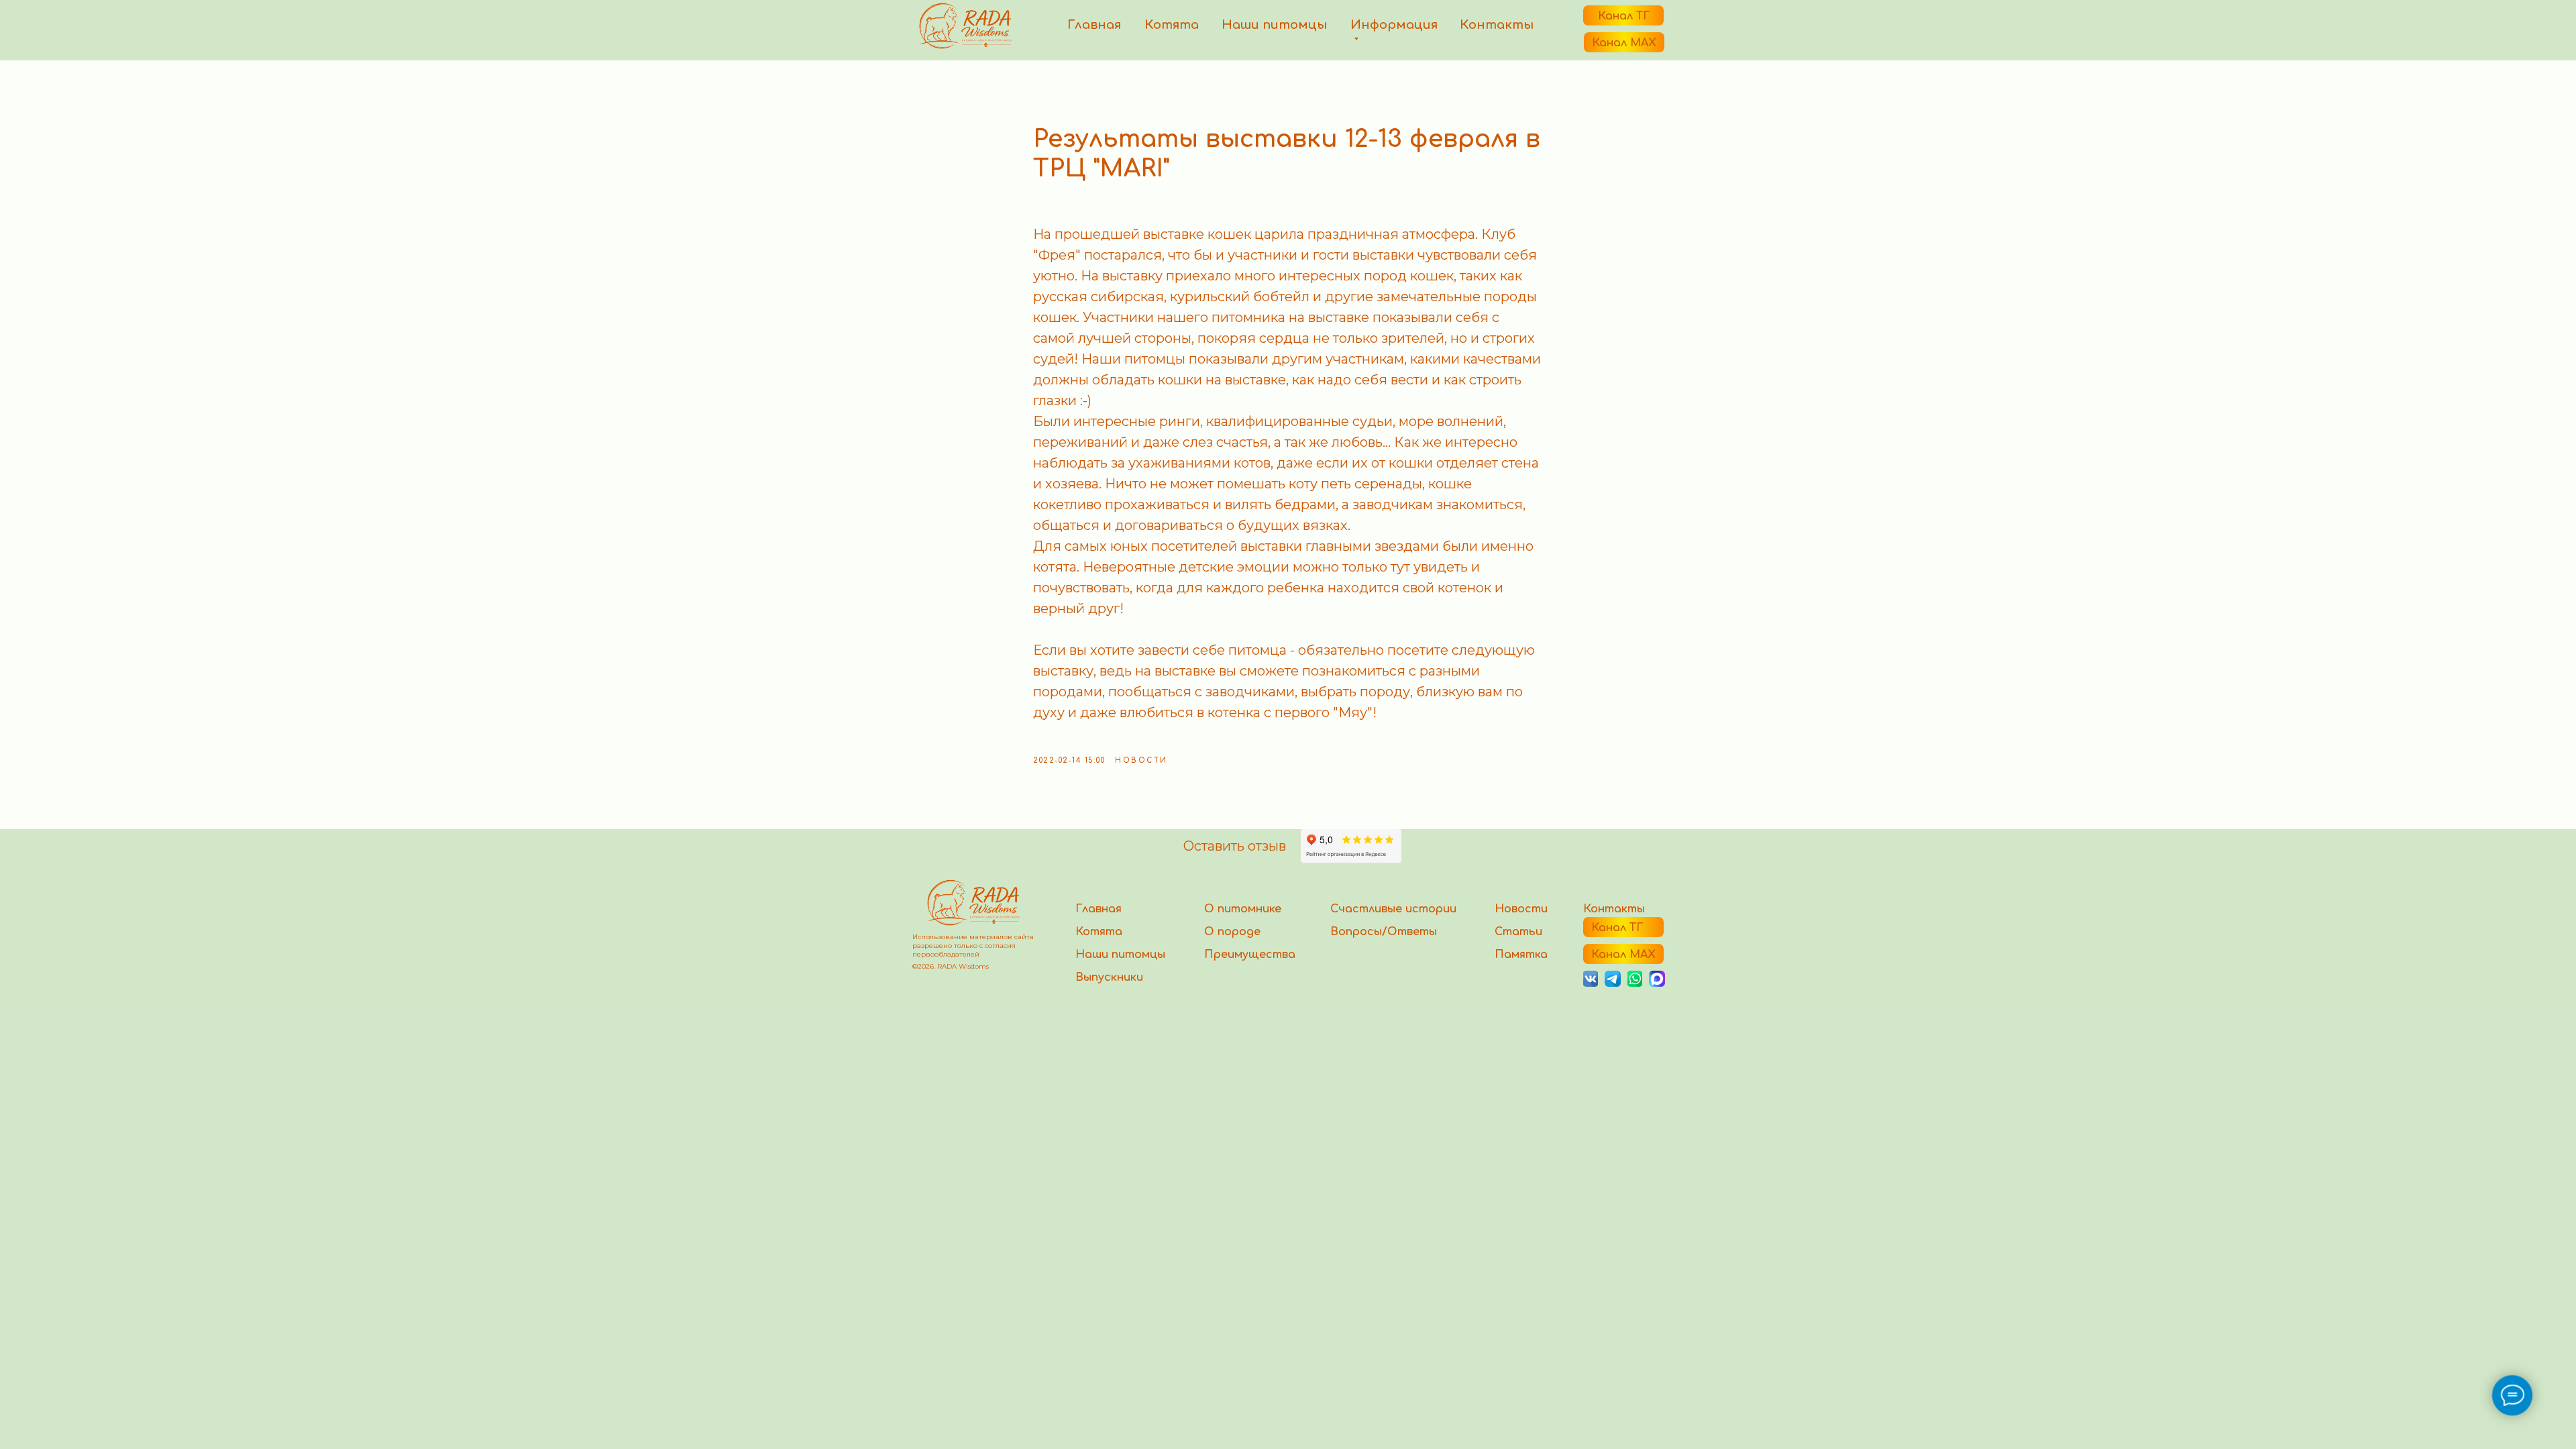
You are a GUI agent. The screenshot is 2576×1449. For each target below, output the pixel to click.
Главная (1094, 25)
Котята (1172, 25)
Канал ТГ (1624, 16)
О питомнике (1243, 909)
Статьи (1518, 932)
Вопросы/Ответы (1384, 932)
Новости (1521, 909)
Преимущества (1250, 955)
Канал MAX (1624, 43)
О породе (1232, 932)
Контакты (1497, 25)
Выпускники (1109, 977)
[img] (1635, 979)
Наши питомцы (1274, 25)
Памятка (1521, 955)
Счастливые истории (1393, 909)
